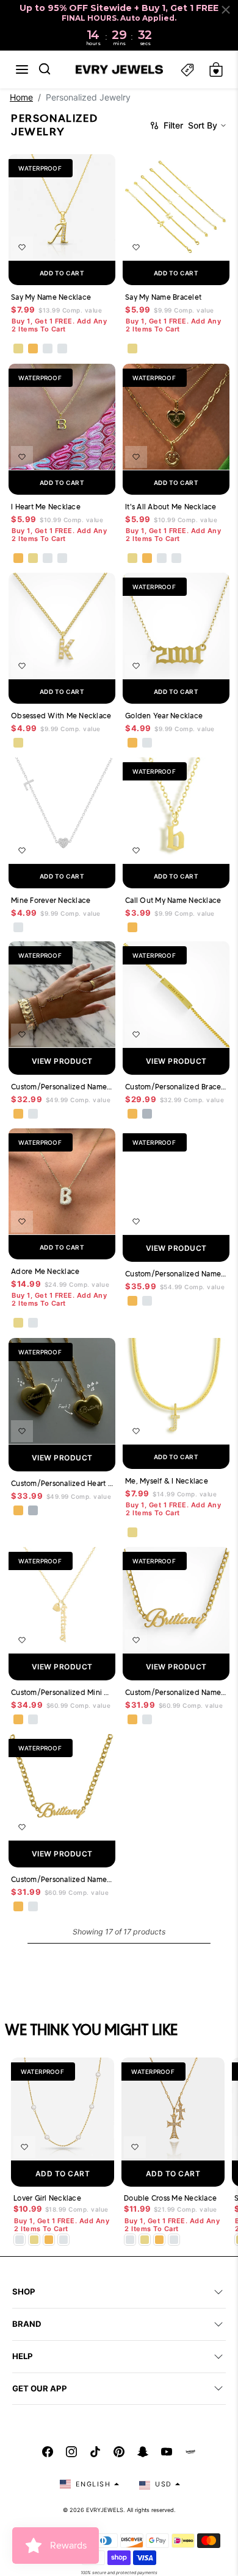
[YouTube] (167, 2452)
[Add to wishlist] (22, 247)
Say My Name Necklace (51, 297)
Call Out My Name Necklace (173, 900)
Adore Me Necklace (45, 1271)
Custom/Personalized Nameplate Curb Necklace (62, 1879)
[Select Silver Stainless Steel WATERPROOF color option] (147, 1114)
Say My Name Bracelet (163, 297)
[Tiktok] (95, 2452)
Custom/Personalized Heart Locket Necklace (62, 1483)
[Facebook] (48, 2452)
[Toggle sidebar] (187, 70)
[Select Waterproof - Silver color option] (62, 349)
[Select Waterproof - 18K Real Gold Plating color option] (33, 349)
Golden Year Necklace (164, 716)
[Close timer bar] (226, 10)
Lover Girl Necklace (47, 2198)
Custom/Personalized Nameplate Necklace (176, 1274)
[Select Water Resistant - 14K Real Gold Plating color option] (18, 349)
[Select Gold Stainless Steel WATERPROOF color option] (132, 1114)
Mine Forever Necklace (51, 900)
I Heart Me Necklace (46, 507)
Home (21, 97)
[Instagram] (71, 2452)
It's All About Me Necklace (171, 507)
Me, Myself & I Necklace (167, 1481)
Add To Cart (63, 2174)
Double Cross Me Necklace (170, 2198)
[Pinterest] (119, 2452)
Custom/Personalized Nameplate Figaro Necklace (176, 1692)
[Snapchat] (143, 2452)
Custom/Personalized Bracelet (176, 1087)
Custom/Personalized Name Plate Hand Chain (62, 1087)
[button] (22, 69)
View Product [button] (62, 1061)
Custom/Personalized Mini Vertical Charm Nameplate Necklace (62, 1692)
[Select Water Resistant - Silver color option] (48, 349)
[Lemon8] (190, 2452)
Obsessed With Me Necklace (61, 716)
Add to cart (62, 273)
